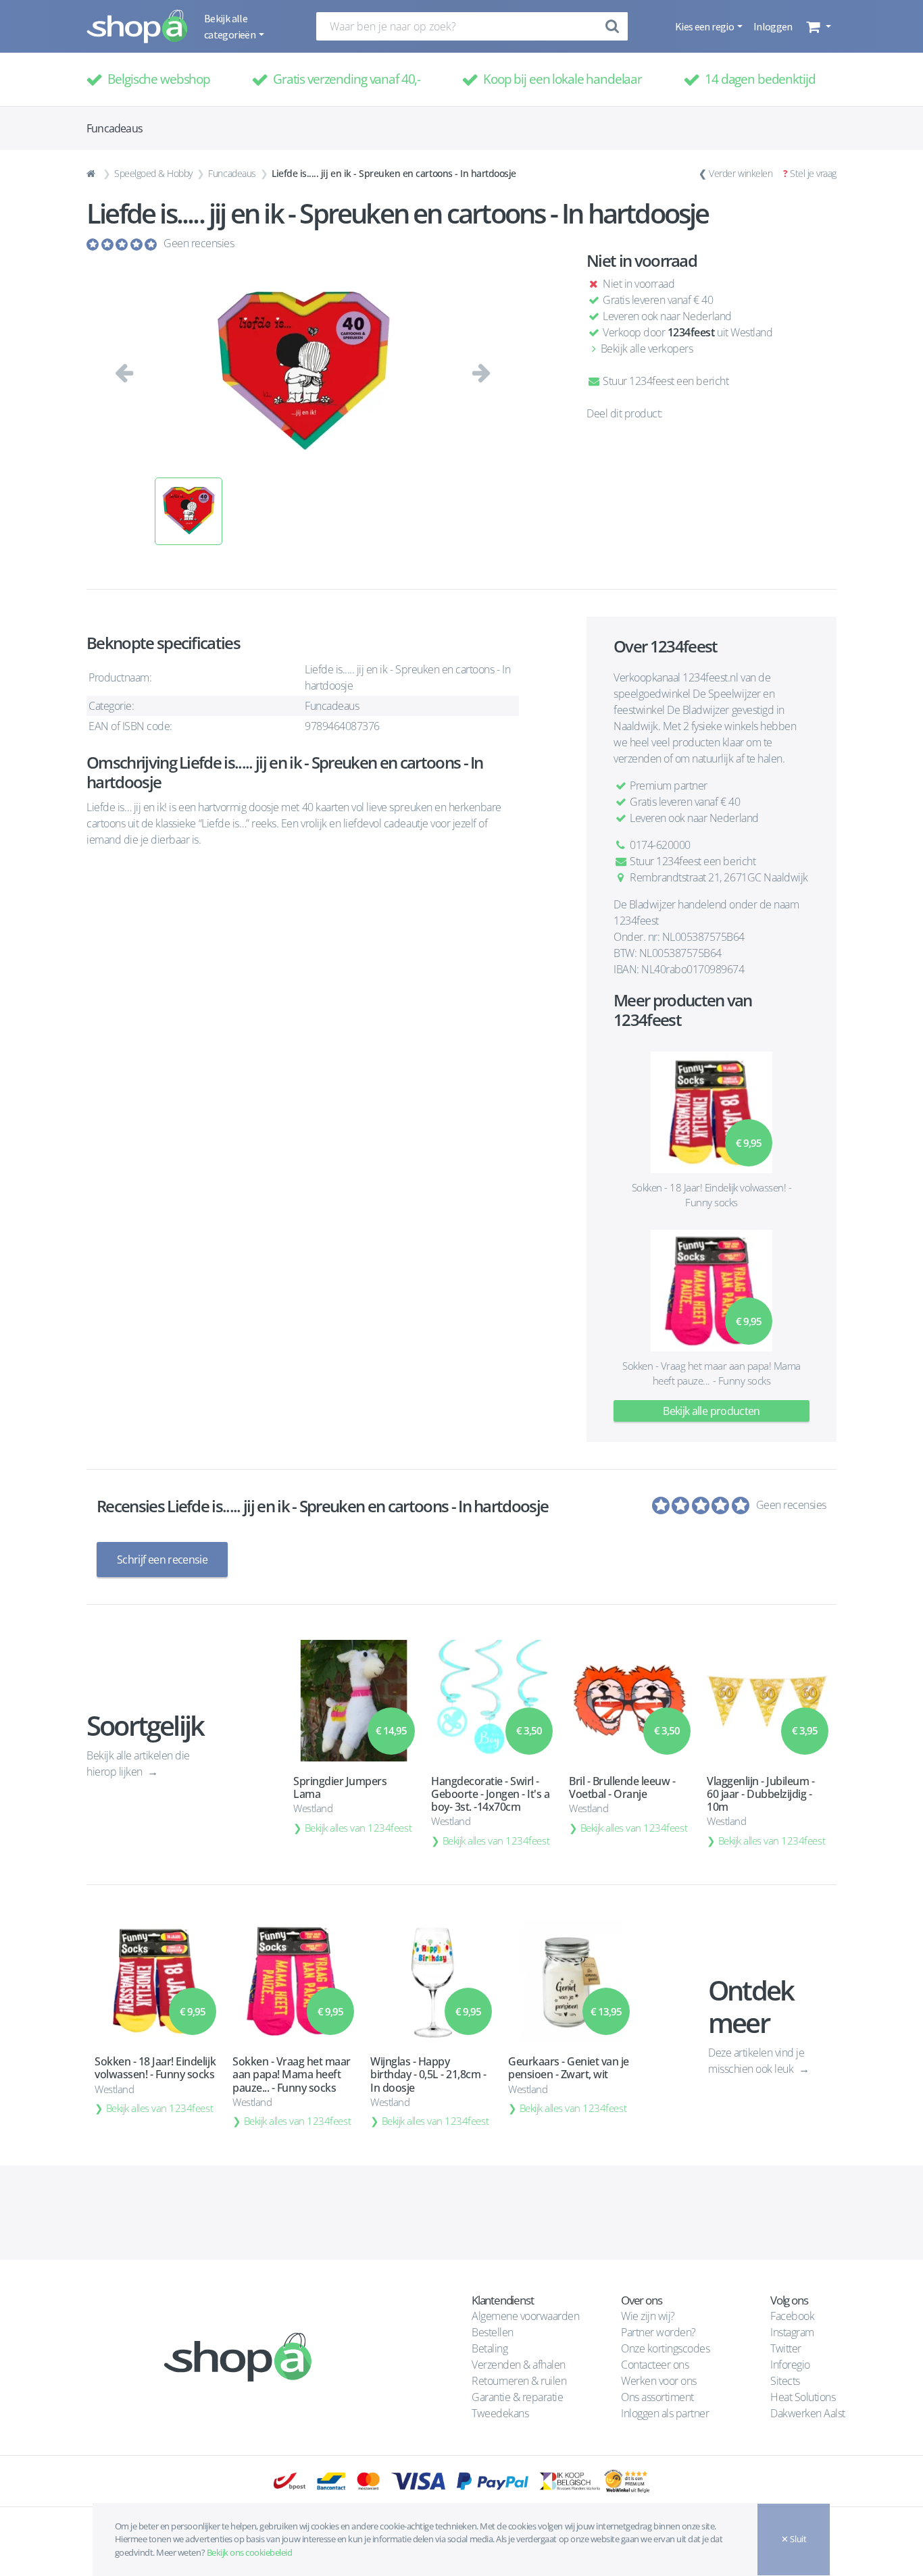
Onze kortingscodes (665, 2348)
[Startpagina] (93, 174)
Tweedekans (500, 2413)
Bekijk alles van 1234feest (358, 1828)
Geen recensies (199, 243)
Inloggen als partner (665, 2413)
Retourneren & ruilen (519, 2381)
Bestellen (493, 2332)
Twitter (786, 2348)
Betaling (490, 2348)
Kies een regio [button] (705, 26)
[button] (817, 26)
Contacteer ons (655, 2365)
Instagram (792, 2332)
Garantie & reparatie (517, 2397)
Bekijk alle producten (712, 1411)
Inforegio (791, 2365)
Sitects (786, 2381)
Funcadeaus (232, 173)
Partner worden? (658, 2332)
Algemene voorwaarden (525, 2316)
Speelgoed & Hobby (153, 173)
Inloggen (773, 26)
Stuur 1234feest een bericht (665, 381)
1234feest (691, 332)
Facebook (792, 2316)
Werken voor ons (659, 2381)
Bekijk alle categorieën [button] (230, 26)
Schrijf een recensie (162, 1560)
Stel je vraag (813, 173)
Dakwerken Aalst (809, 2413)
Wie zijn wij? (648, 2316)
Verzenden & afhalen (519, 2365)
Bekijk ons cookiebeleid (250, 2552)
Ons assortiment (657, 2397)
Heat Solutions (804, 2397)
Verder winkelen (741, 173)
